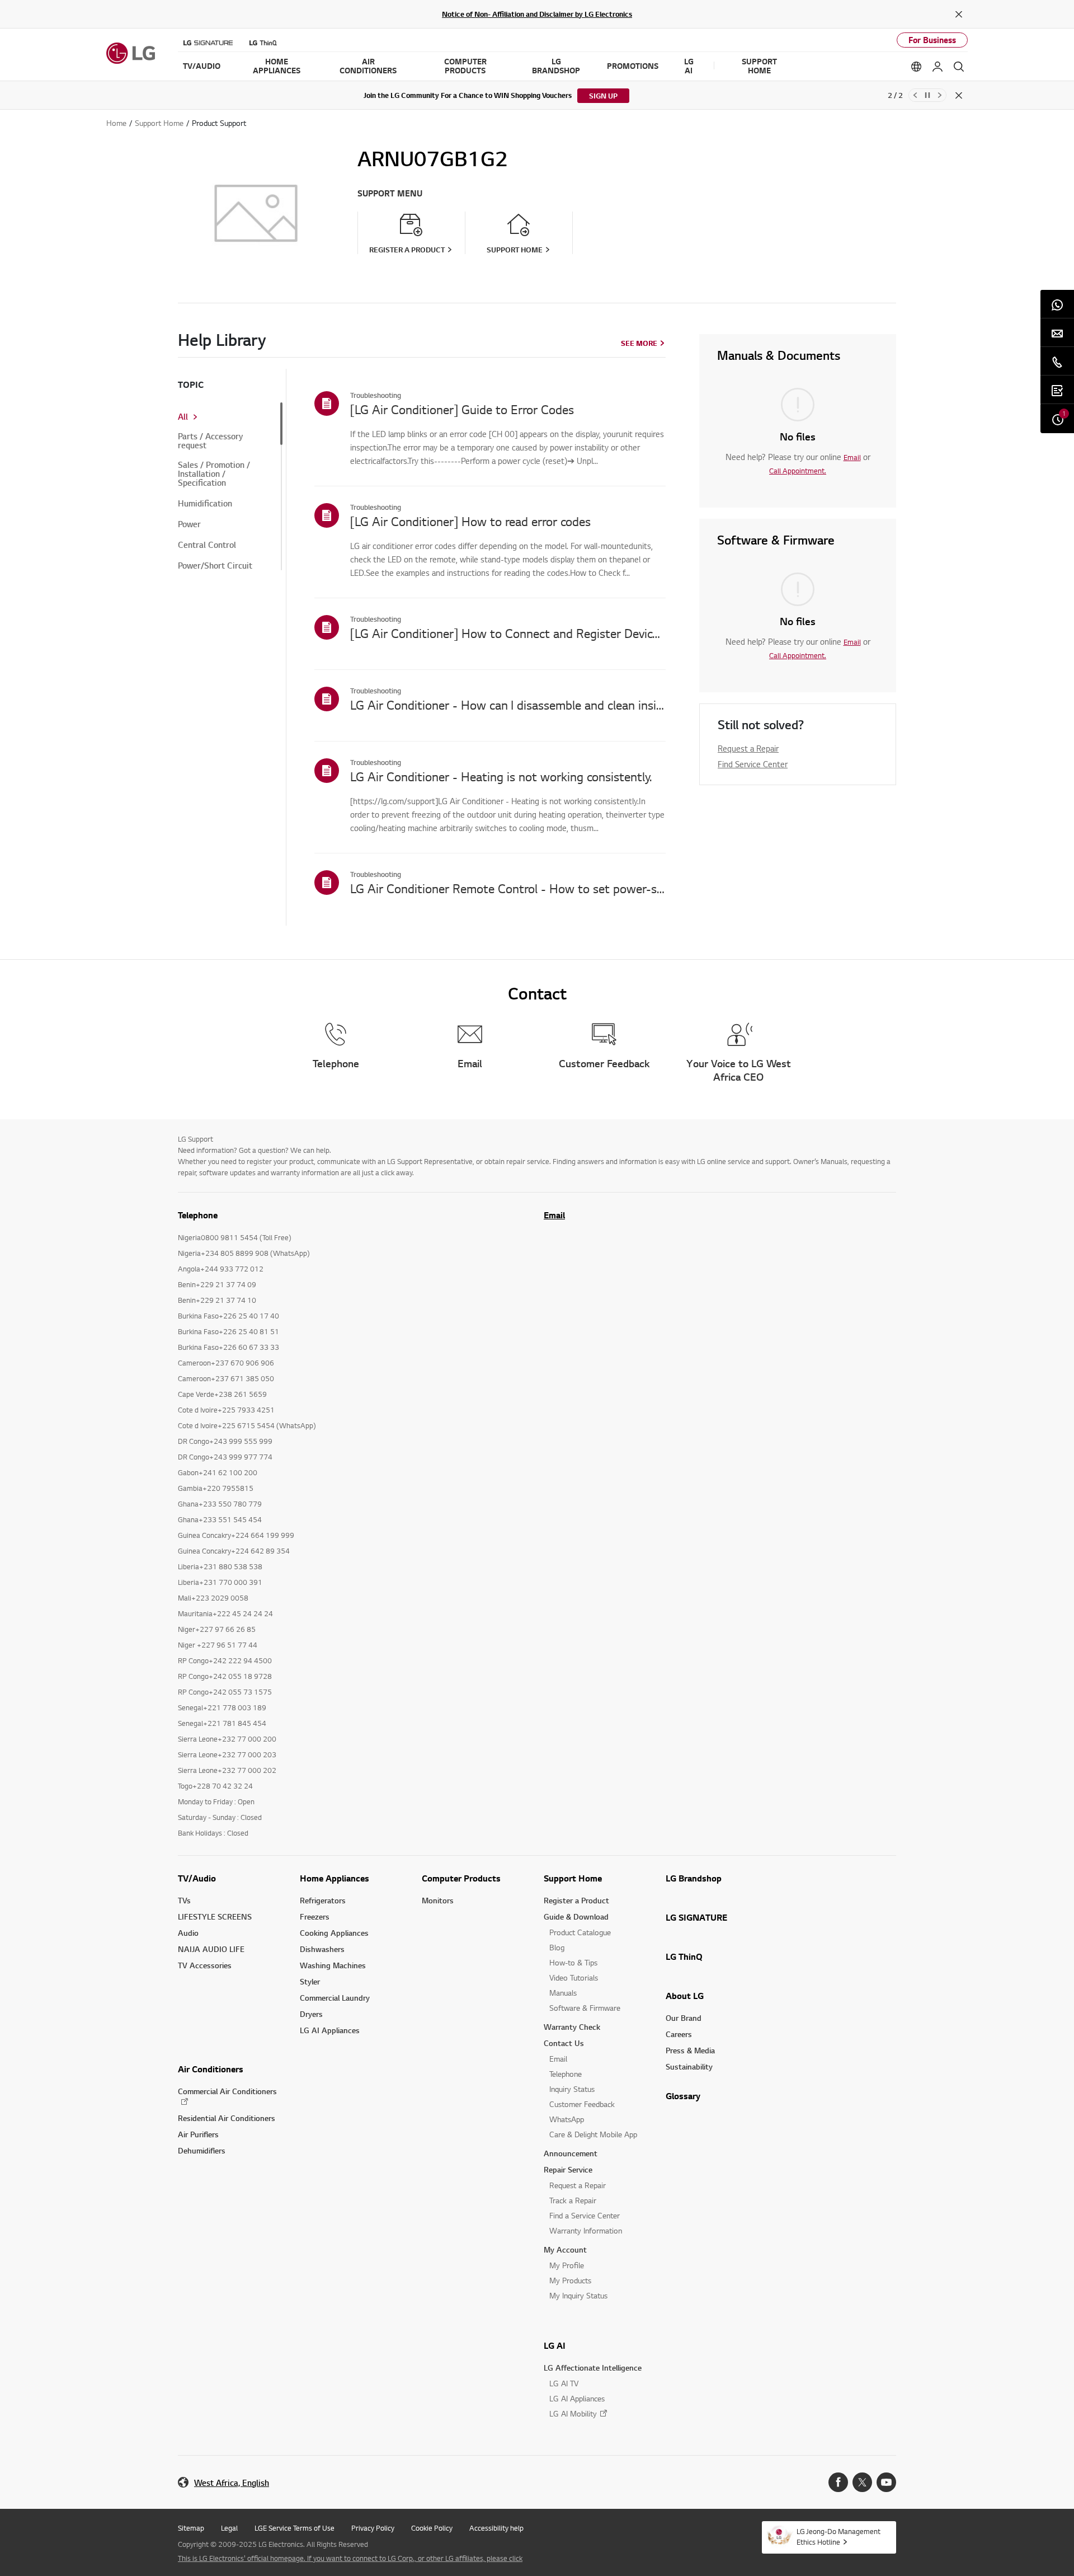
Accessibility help (496, 2528)
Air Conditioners (211, 2069)
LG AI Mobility (573, 2413)
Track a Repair (573, 2200)
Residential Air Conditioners (227, 2118)
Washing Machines (333, 1965)
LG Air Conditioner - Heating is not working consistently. (501, 776)
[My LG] (938, 67)
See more (639, 343)
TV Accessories (205, 1965)
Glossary (683, 2096)
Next (940, 95)
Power (189, 524)
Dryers (311, 2014)
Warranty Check (572, 2027)
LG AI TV (564, 2383)
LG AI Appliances (330, 2030)
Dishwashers (322, 1949)
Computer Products (461, 1878)
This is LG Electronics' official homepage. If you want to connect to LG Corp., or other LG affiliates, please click (350, 2558)
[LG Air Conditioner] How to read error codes (470, 521)
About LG (685, 1996)
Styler (310, 1981)
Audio (188, 1933)
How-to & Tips (573, 1962)
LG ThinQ (684, 1956)
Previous (915, 95)
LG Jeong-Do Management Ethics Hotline (839, 2537)
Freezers (315, 1916)
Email (852, 457)
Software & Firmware (585, 2008)
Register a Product (576, 1900)
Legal (229, 2528)
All (183, 417)
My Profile (567, 2265)
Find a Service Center (585, 2215)
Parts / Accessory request (210, 441)
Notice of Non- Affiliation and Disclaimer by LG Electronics (537, 14)
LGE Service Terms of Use (295, 2528)
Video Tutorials (574, 1977)
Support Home (573, 1878)
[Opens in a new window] (838, 2482)
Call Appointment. (798, 471)
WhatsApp (567, 2119)
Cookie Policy (432, 2528)
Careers (679, 2034)
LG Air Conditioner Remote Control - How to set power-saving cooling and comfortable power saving (508, 888)
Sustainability (689, 2066)
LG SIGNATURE (696, 1917)
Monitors (438, 1900)
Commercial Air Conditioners (227, 2091)
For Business (932, 40)
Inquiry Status (572, 2089)
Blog (557, 1947)
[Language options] (916, 67)
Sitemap (191, 2528)
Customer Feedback (582, 2104)
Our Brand (684, 2018)
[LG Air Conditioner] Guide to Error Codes (462, 409)
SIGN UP (603, 96)
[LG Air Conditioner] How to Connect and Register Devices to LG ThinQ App (508, 633)
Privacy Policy (373, 2528)
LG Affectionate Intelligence (593, 2368)
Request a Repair (748, 748)
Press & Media (690, 2050)
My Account (565, 2249)
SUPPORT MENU (390, 193)
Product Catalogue (580, 1932)
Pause (927, 95)
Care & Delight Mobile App (593, 2134)
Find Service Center (753, 764)
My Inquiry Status (578, 2295)
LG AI (555, 2345)
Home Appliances (335, 1878)
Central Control (207, 545)
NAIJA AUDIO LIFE (211, 1949)
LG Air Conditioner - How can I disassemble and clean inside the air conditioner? (508, 705)
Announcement (571, 2153)
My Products (570, 2280)
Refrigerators (323, 1900)
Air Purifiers (198, 2134)
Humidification (205, 504)
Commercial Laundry (335, 1998)
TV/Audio (197, 1878)
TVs (184, 1900)
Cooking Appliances (334, 1933)
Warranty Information (586, 2230)
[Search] (959, 67)
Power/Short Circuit (215, 566)
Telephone (566, 2074)
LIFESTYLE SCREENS (215, 1916)
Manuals (563, 1993)
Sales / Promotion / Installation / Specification (214, 474)
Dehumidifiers (202, 2150)
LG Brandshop (694, 1878)
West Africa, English (232, 2483)
